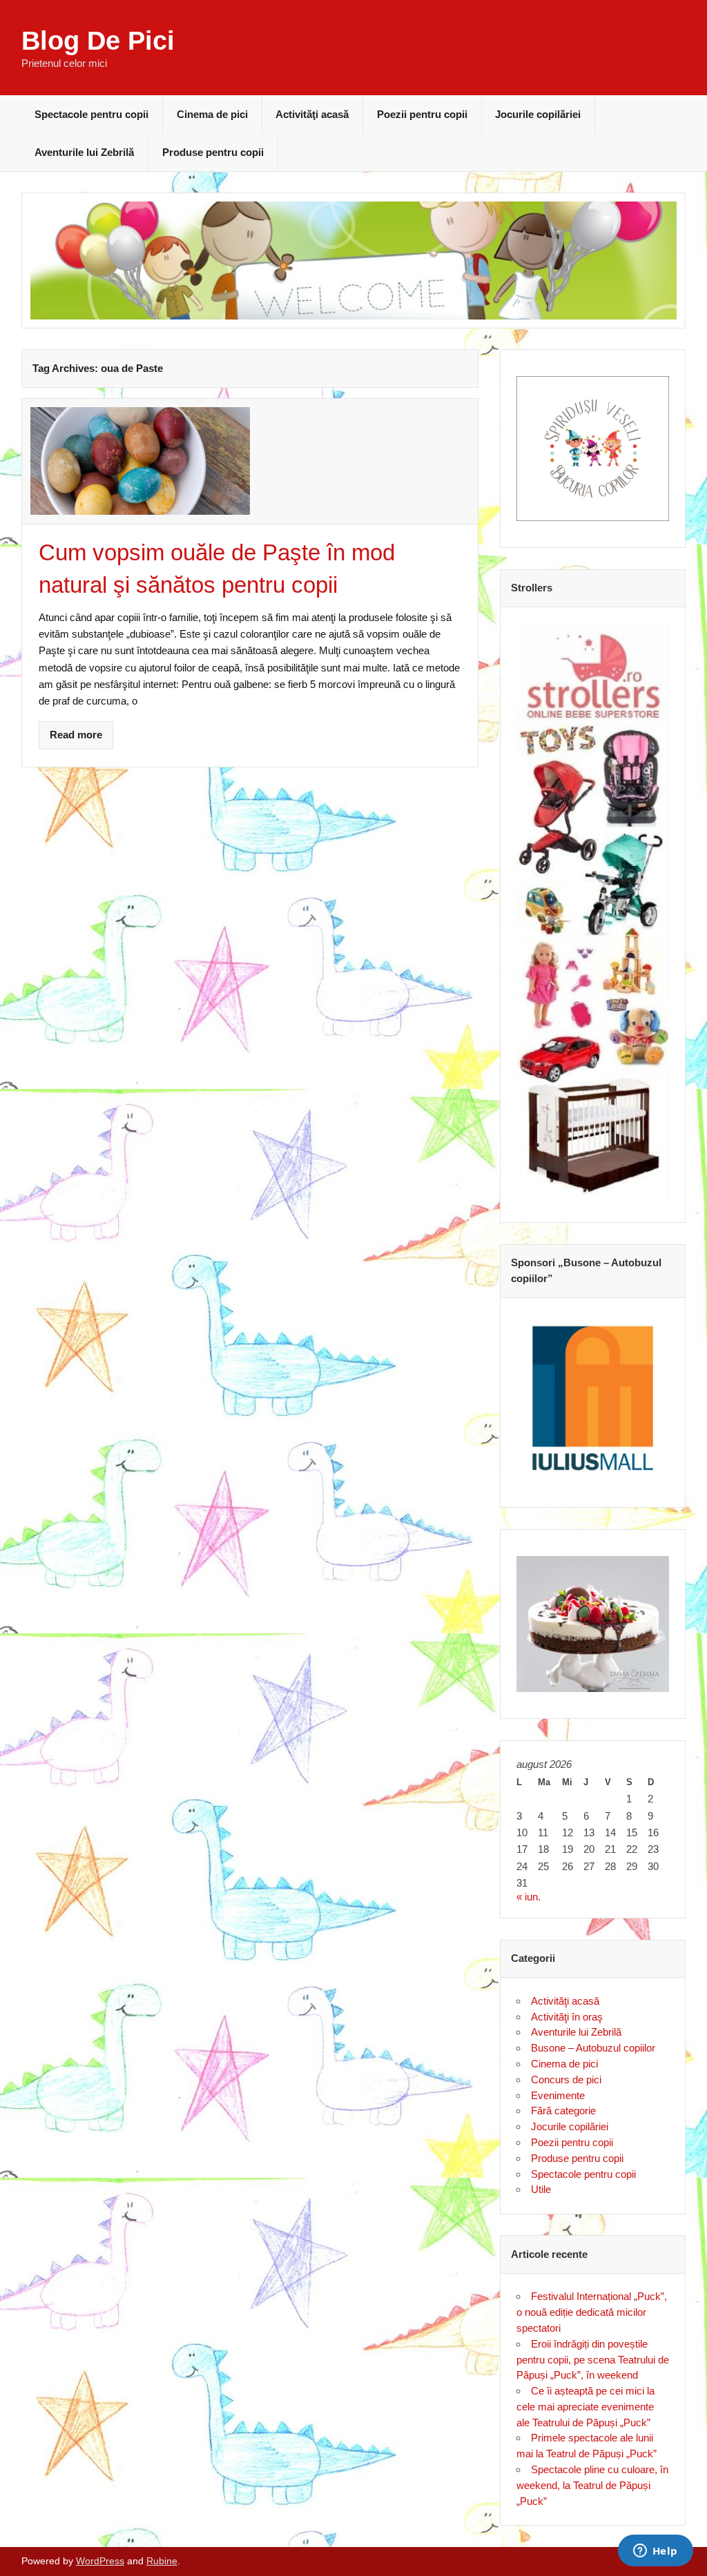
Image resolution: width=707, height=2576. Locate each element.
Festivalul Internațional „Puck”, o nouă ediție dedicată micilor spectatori (592, 2312)
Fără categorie (563, 2111)
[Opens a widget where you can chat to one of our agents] (655, 2552)
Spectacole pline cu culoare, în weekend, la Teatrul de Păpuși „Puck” (592, 2485)
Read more (76, 735)
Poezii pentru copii (422, 114)
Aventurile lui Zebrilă (84, 152)
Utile (541, 2189)
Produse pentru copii (213, 152)
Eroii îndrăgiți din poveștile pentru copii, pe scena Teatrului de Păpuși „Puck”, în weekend (593, 2360)
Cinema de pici (212, 114)
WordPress (100, 2561)
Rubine (162, 2561)
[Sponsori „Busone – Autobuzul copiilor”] (593, 1398)
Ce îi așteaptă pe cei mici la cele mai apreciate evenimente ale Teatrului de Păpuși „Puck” (585, 2407)
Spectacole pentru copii (91, 114)
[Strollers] (593, 909)
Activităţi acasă (312, 114)
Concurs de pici (566, 2080)
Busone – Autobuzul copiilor (593, 2048)
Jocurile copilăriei (538, 114)
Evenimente (558, 2095)
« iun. (529, 1897)
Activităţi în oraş (567, 2017)
